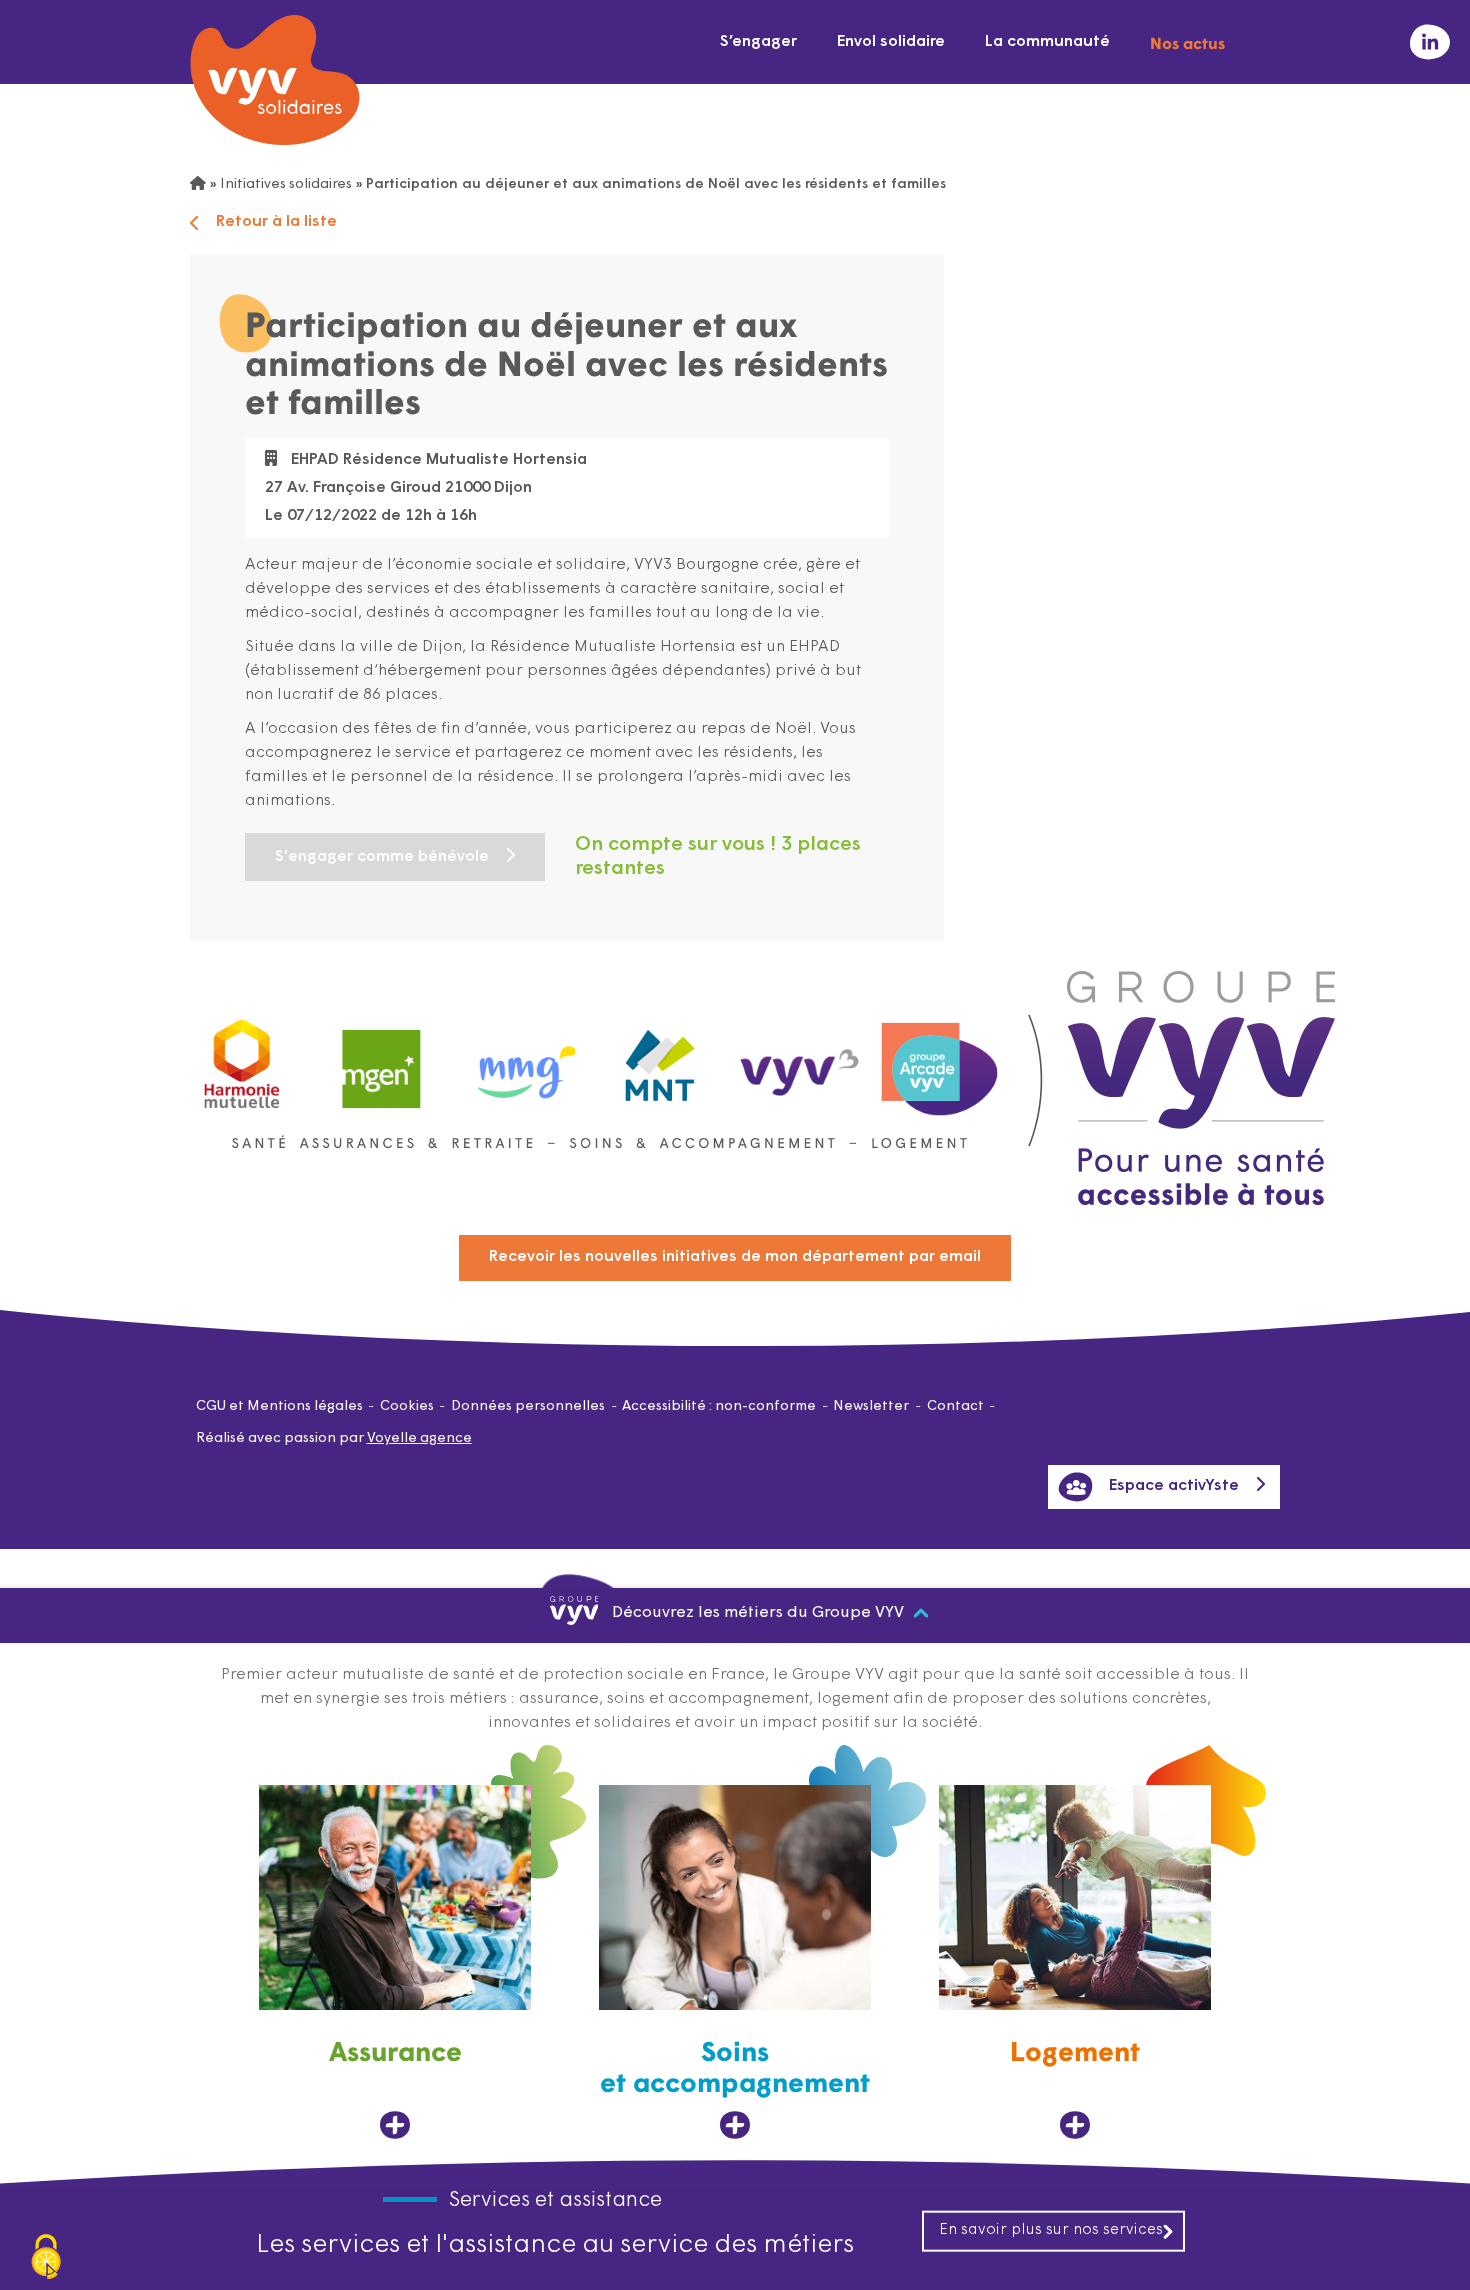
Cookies (407, 1406)
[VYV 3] (800, 1059)
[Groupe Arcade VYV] (940, 1059)
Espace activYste (1174, 1486)
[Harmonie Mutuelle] (242, 1059)
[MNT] (661, 1060)
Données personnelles (528, 1406)
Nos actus (1187, 42)
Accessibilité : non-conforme (719, 1406)
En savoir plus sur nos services (1051, 2229)
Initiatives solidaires (286, 184)
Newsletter (871, 1406)
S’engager (758, 42)
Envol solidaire (891, 42)
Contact (955, 1406)
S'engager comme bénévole (382, 857)
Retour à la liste (276, 222)
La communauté (1047, 42)
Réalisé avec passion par (334, 1438)
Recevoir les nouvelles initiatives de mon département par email (735, 1257)
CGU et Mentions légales (279, 1406)
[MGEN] (382, 1059)
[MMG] (521, 1059)
